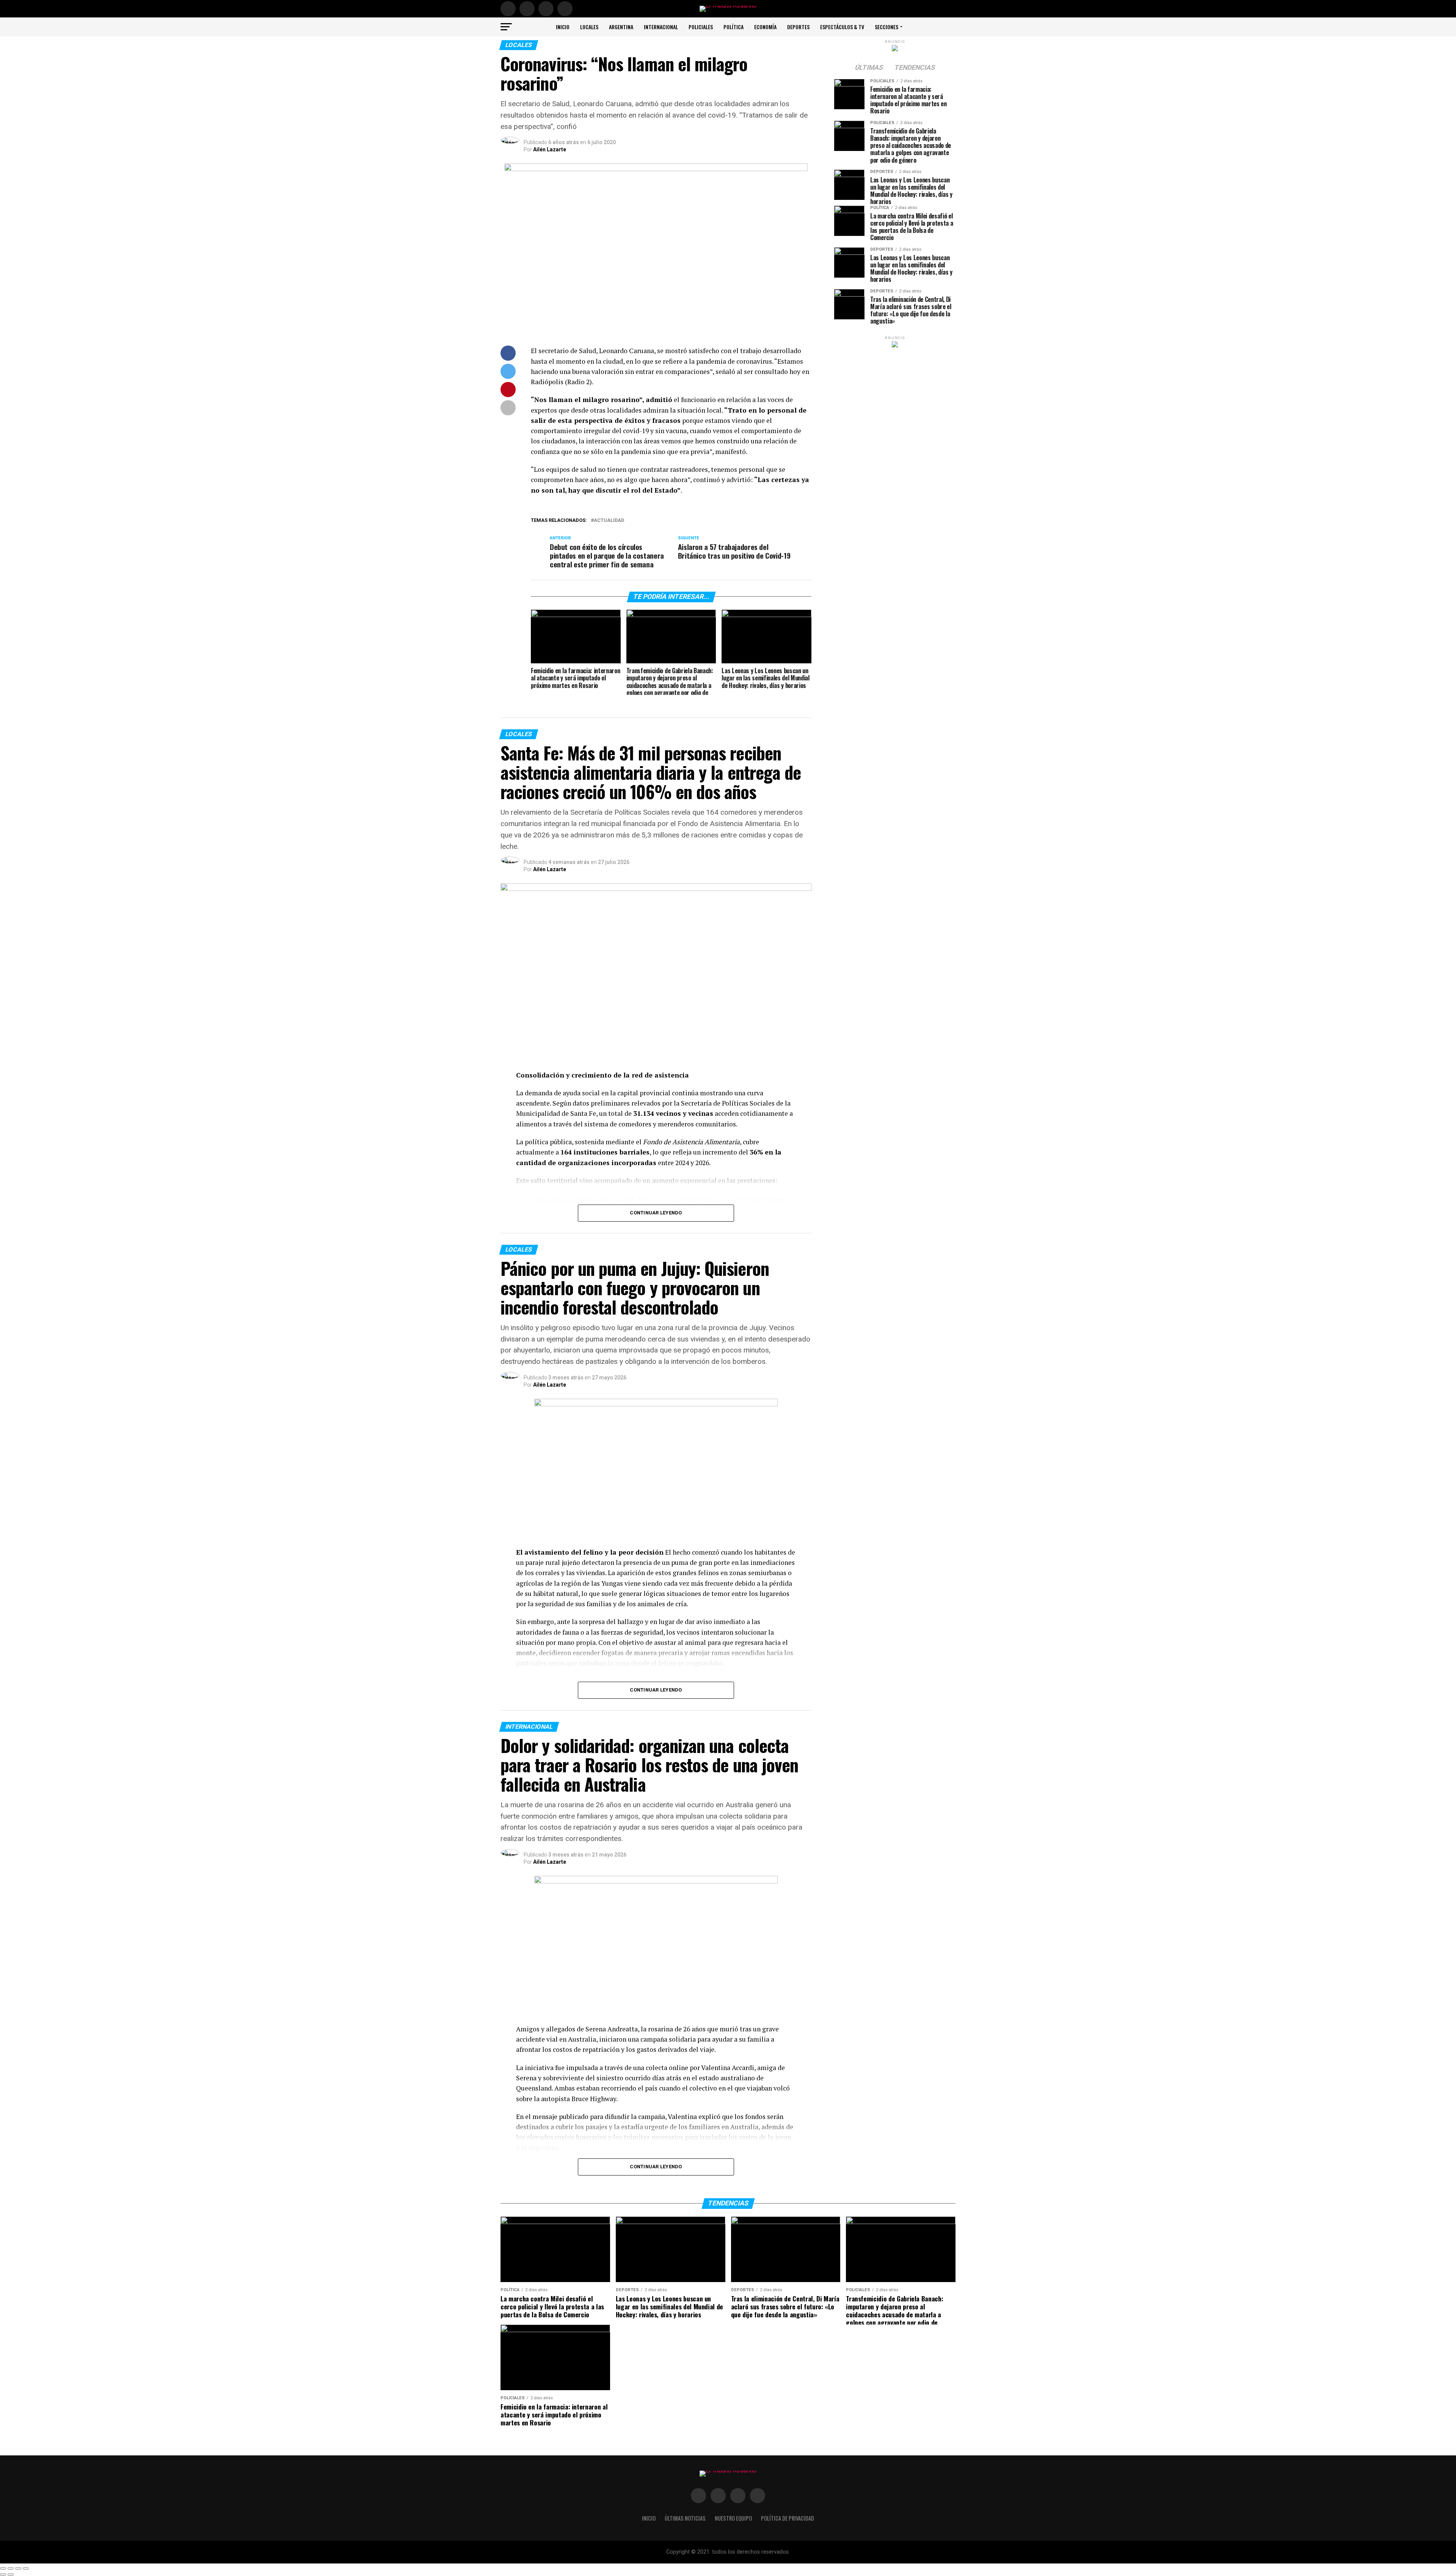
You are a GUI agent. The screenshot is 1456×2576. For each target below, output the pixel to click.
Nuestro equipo (733, 2518)
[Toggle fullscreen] (18, 2568)
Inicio (563, 27)
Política (733, 27)
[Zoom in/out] (26, 2568)
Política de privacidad (788, 2518)
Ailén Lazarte (550, 149)
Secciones (886, 27)
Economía (765, 27)
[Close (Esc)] (3, 2568)
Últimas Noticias (685, 2518)
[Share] (11, 2568)
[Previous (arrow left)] (3, 2574)
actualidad (609, 521)
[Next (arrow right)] (11, 2574)
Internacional (661, 27)
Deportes (798, 27)
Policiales (701, 27)
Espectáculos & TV (842, 27)
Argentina (621, 27)
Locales (589, 27)
